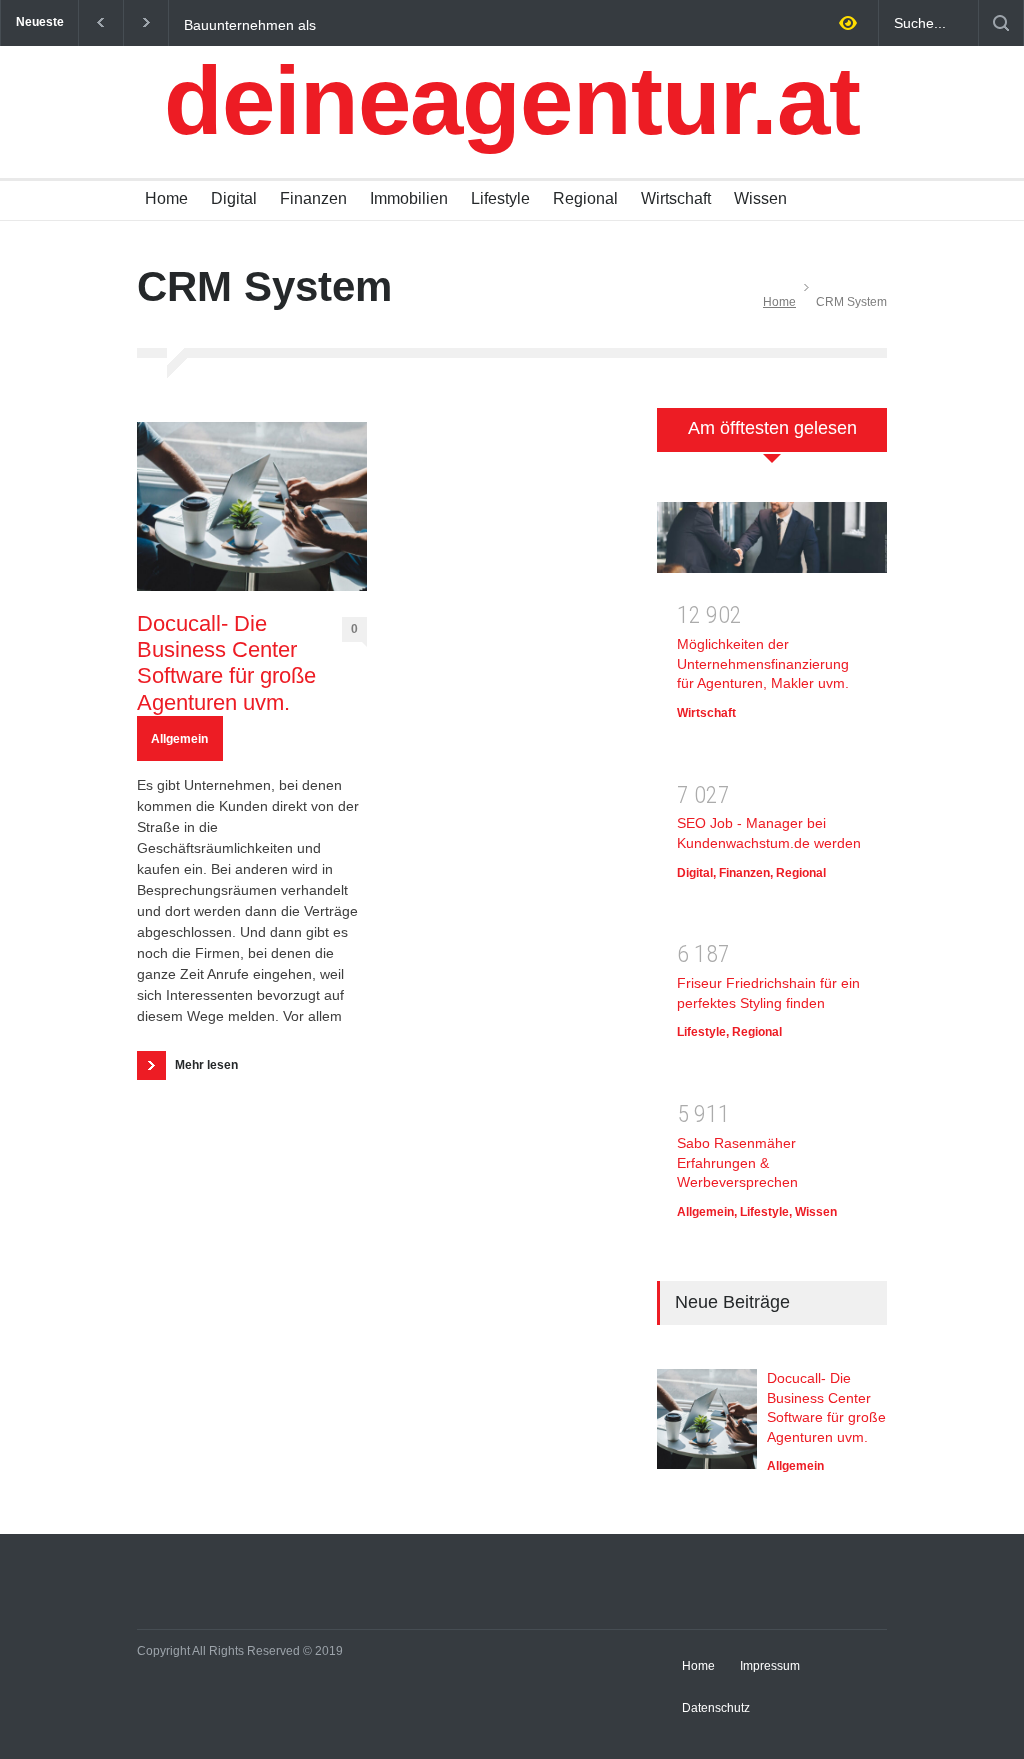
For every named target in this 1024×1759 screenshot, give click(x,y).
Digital (234, 198)
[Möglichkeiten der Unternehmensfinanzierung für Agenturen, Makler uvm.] (772, 544)
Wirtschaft (676, 198)
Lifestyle (500, 198)
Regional (585, 198)
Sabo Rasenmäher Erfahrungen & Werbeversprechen (737, 1162)
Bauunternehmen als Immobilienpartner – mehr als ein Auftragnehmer (288, 24)
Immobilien (409, 198)
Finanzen (313, 198)
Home (166, 198)
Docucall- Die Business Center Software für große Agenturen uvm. (226, 663)
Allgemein (179, 739)
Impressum (770, 1666)
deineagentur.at (512, 100)
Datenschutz (716, 1708)
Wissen (760, 198)
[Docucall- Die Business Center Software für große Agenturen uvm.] (252, 506)
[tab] (772, 440)
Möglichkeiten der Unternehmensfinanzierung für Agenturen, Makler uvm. (763, 663)
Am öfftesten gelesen (772, 428)
